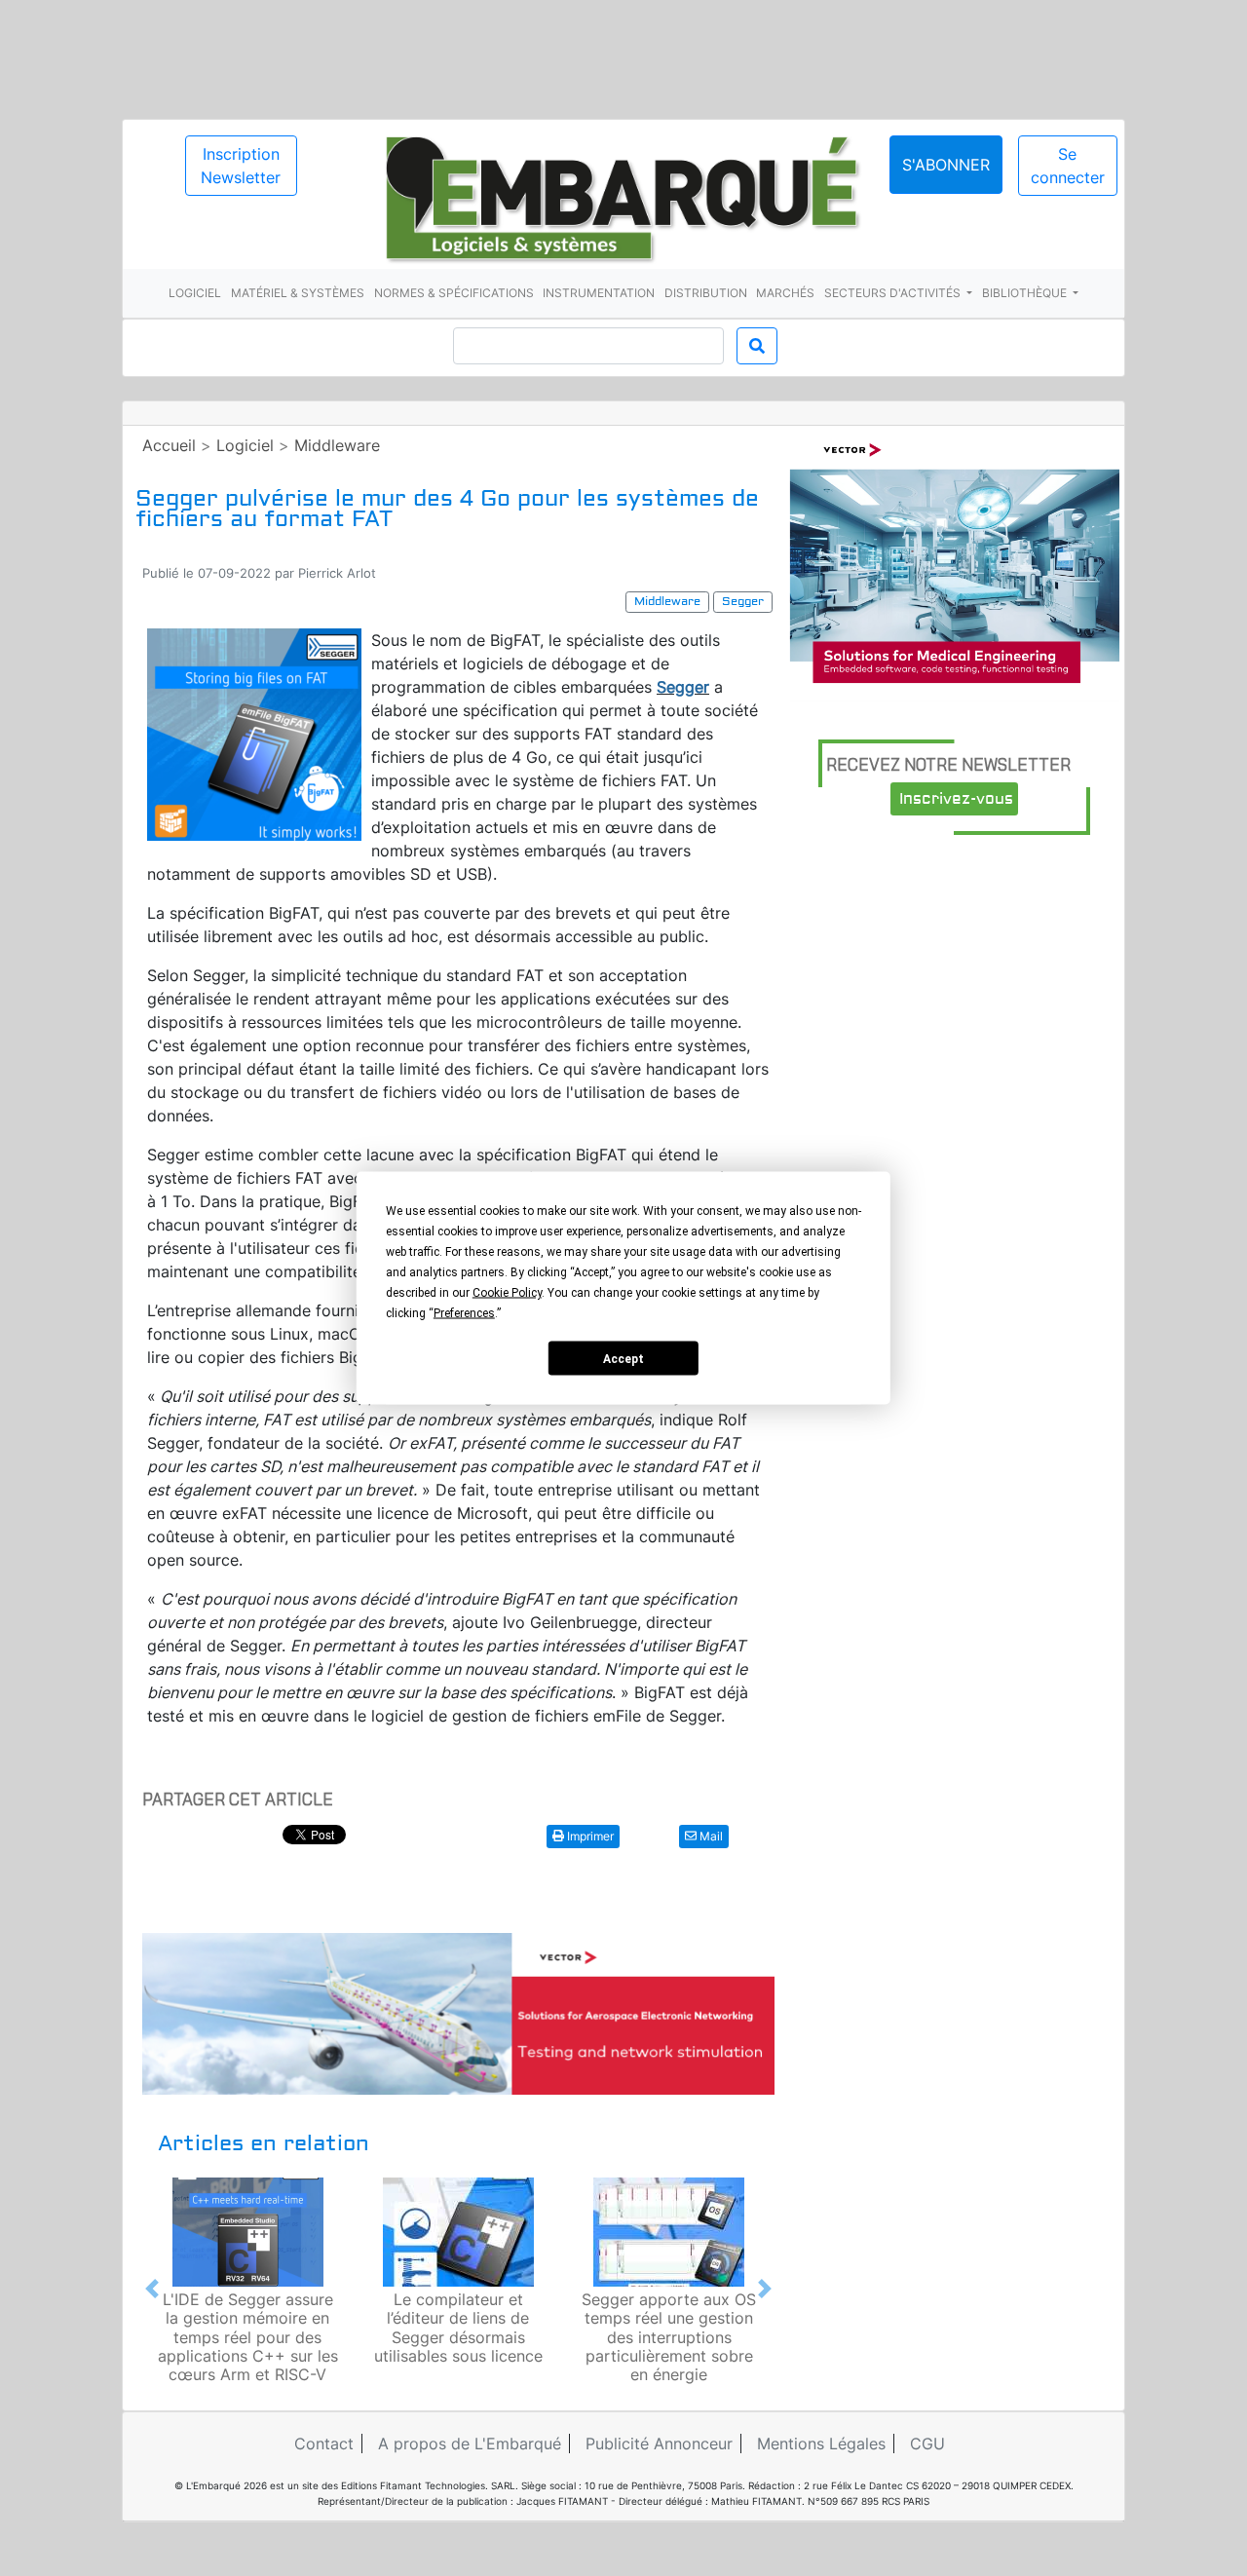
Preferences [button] (464, 1313)
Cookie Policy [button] (507, 1293)
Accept (623, 1358)
